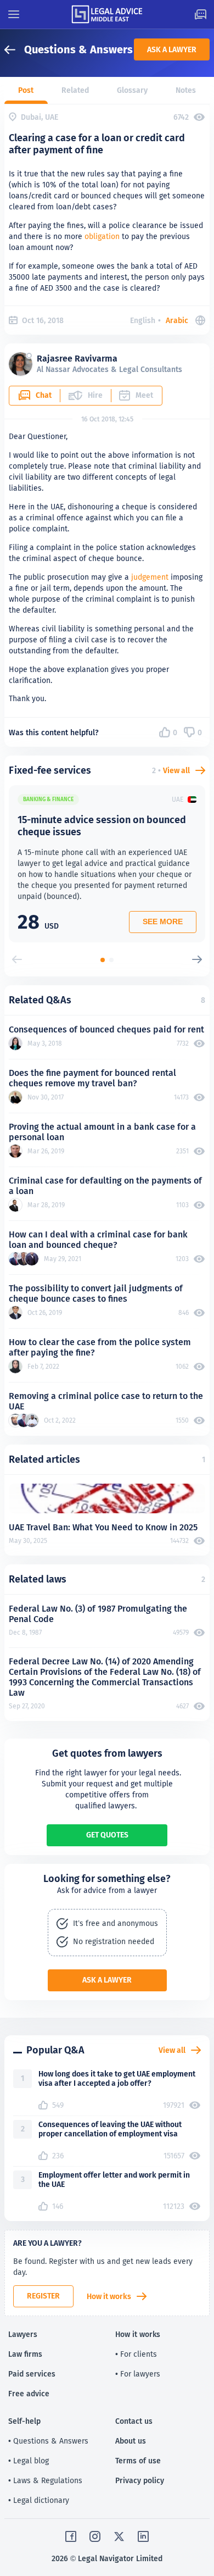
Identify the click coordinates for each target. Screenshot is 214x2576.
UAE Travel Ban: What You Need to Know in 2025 (103, 1527)
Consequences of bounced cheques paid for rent (106, 1029)
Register (43, 2296)
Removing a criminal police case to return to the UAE (106, 1401)
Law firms (25, 2354)
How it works (109, 2296)
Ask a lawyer (172, 49)
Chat (44, 395)
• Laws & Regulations (45, 2480)
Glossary (132, 90)
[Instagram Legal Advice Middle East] (95, 2536)
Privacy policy (140, 2480)
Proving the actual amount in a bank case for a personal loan (102, 1132)
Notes (186, 90)
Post (26, 90)
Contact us (134, 2421)
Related (75, 90)
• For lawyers (138, 2374)
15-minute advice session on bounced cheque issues (102, 826)
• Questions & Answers (48, 2441)
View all (176, 770)
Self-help (24, 2421)
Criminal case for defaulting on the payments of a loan (105, 1186)
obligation (102, 236)
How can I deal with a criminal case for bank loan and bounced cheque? (98, 1240)
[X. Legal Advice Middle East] (119, 2536)
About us (131, 2441)
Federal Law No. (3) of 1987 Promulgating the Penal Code (98, 1614)
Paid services (32, 2374)
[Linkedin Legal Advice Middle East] (143, 2536)
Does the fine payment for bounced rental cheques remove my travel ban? (92, 1078)
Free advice (29, 2394)
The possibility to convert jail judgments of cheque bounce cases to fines (96, 1293)
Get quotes (107, 1835)
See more (163, 921)
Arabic (177, 320)
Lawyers (23, 2334)
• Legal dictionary (39, 2500)
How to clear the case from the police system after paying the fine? (100, 1347)
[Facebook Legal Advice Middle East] (71, 2536)
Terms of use (138, 2461)
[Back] (14, 50)
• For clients (136, 2354)
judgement (150, 577)
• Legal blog (29, 2461)
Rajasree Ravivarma (77, 359)
